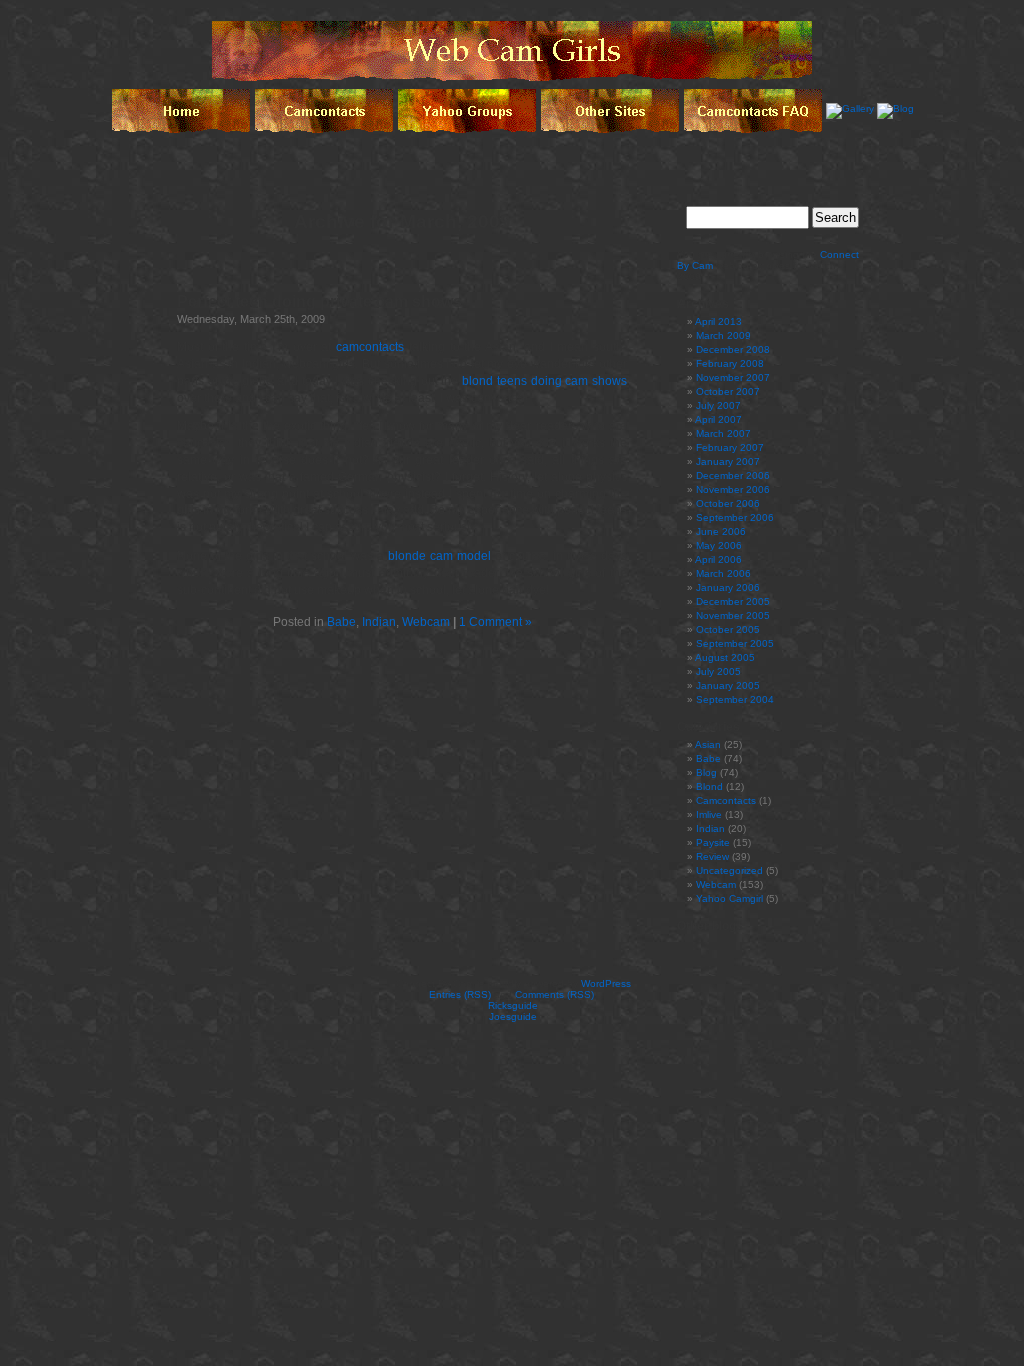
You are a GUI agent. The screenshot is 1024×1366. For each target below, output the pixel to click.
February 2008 (730, 363)
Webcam (426, 622)
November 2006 (733, 489)
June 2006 (721, 531)
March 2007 (723, 433)
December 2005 (733, 601)
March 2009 (723, 335)
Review (712, 856)
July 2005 (718, 671)
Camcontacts (726, 800)
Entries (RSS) (460, 994)
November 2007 (733, 377)
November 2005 (733, 615)
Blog (706, 772)
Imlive (709, 814)
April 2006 (718, 559)
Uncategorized (729, 870)
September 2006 (735, 517)
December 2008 (733, 349)
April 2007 (718, 419)
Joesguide (513, 1016)
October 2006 (728, 503)
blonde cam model (439, 556)
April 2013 (718, 321)
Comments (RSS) (554, 994)
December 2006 (733, 475)
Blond (709, 786)
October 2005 (728, 629)
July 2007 (718, 405)
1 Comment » (495, 622)
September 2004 (735, 699)
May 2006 (719, 545)
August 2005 (725, 657)
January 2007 (728, 461)
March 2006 (723, 573)
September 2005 (735, 643)
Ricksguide (513, 1005)
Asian (708, 744)
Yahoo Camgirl (729, 898)
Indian (379, 622)
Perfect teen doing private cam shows (319, 301)
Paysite (713, 842)
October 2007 (728, 391)
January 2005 (728, 685)
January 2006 (728, 587)
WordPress (606, 983)
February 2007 (730, 447)
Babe (341, 622)
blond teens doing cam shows (544, 381)
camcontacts (370, 347)
